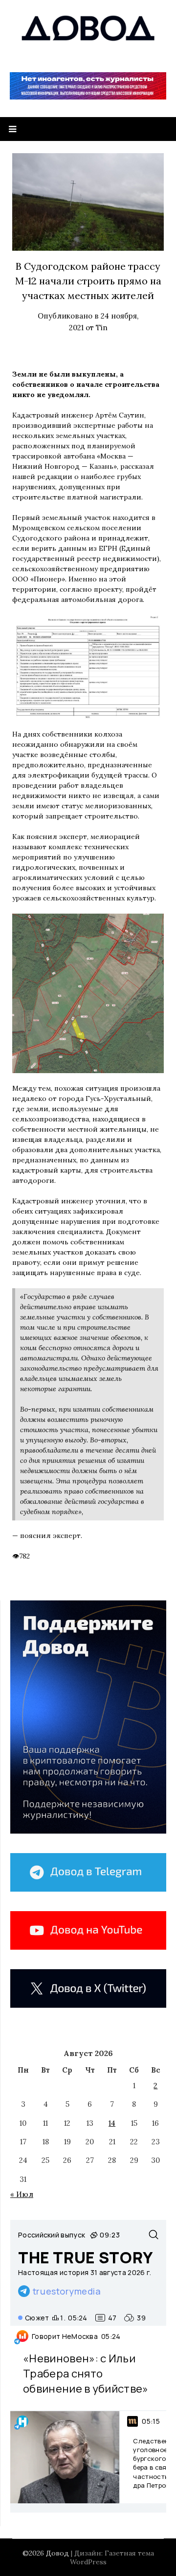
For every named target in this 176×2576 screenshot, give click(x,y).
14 (112, 2123)
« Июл (22, 2194)
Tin (102, 328)
